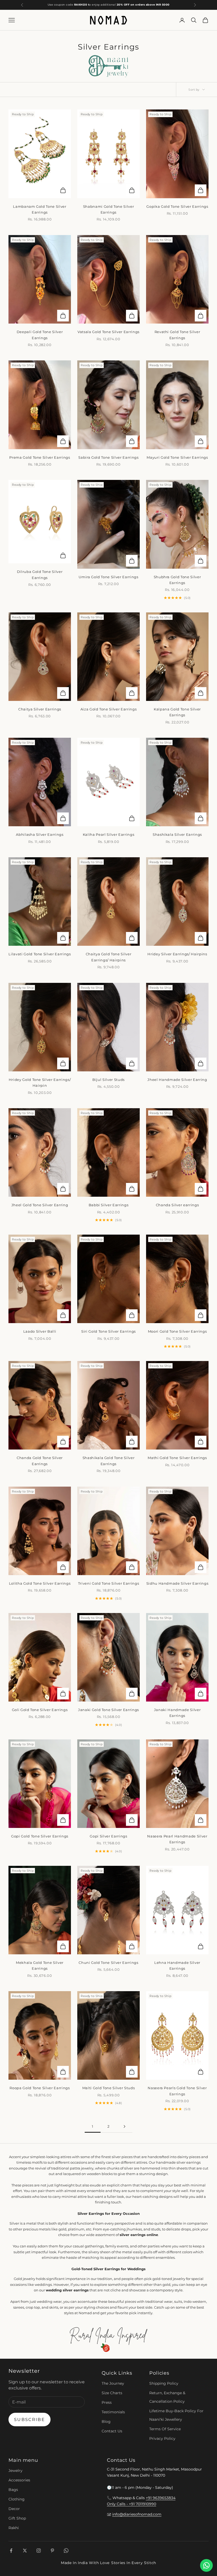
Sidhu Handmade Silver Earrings (177, 1583)
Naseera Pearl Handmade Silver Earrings (177, 1839)
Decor (14, 2509)
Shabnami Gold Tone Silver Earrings (109, 209)
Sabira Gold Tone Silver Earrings (108, 457)
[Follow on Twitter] (25, 2551)
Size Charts (112, 2393)
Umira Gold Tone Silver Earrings (108, 577)
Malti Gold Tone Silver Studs (108, 2088)
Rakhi (14, 2528)
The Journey (113, 2383)
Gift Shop (17, 2518)
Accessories (19, 2480)
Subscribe (30, 2420)
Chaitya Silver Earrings (40, 709)
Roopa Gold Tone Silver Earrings (40, 2088)
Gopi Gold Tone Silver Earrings (40, 1836)
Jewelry (15, 2471)
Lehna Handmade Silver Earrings (177, 1965)
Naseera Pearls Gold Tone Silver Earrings (177, 2091)
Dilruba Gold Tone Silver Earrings (40, 575)
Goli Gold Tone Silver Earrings (40, 1710)
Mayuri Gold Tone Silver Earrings (177, 457)
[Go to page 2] (124, 2126)
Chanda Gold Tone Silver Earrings (40, 1461)
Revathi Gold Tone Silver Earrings (177, 335)
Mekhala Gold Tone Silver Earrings (40, 1965)
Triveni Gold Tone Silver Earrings (109, 1583)
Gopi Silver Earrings (108, 1836)
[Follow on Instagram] (39, 2551)
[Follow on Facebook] (11, 2551)
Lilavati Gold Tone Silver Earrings (40, 954)
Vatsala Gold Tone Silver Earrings (108, 332)
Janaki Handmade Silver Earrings (177, 1713)
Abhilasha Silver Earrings (40, 834)
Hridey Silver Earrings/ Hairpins (177, 954)
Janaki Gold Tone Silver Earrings (108, 1710)
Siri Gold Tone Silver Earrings (108, 1331)
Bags (13, 2490)
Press (107, 2402)
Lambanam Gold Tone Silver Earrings (40, 209)
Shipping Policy (164, 2383)
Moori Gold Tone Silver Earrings (177, 1331)
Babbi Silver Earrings (109, 1205)
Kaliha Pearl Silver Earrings (108, 834)
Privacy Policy (162, 2438)
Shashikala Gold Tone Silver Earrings (109, 1461)
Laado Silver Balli (40, 1331)
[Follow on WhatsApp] (66, 2551)
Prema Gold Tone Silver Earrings (40, 457)
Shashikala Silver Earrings (177, 834)
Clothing (17, 2499)
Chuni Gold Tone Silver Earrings (108, 1963)
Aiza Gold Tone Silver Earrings (109, 709)
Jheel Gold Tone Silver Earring (40, 1205)
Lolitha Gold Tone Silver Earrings (40, 1583)
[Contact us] (206, 2565)
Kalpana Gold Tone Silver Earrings (177, 712)
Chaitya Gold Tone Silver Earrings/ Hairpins (109, 957)
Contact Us (112, 2431)
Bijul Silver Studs (108, 1080)
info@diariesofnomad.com (137, 2514)
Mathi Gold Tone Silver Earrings (177, 1458)
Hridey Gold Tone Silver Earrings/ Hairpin (40, 1082)
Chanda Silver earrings (177, 1205)
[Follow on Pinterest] (52, 2551)
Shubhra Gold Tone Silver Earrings (177, 580)
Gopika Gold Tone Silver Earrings (177, 206)
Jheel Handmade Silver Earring (177, 1080)
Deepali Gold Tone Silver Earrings (40, 335)
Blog (106, 2422)
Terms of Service (165, 2429)
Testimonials (113, 2412)
